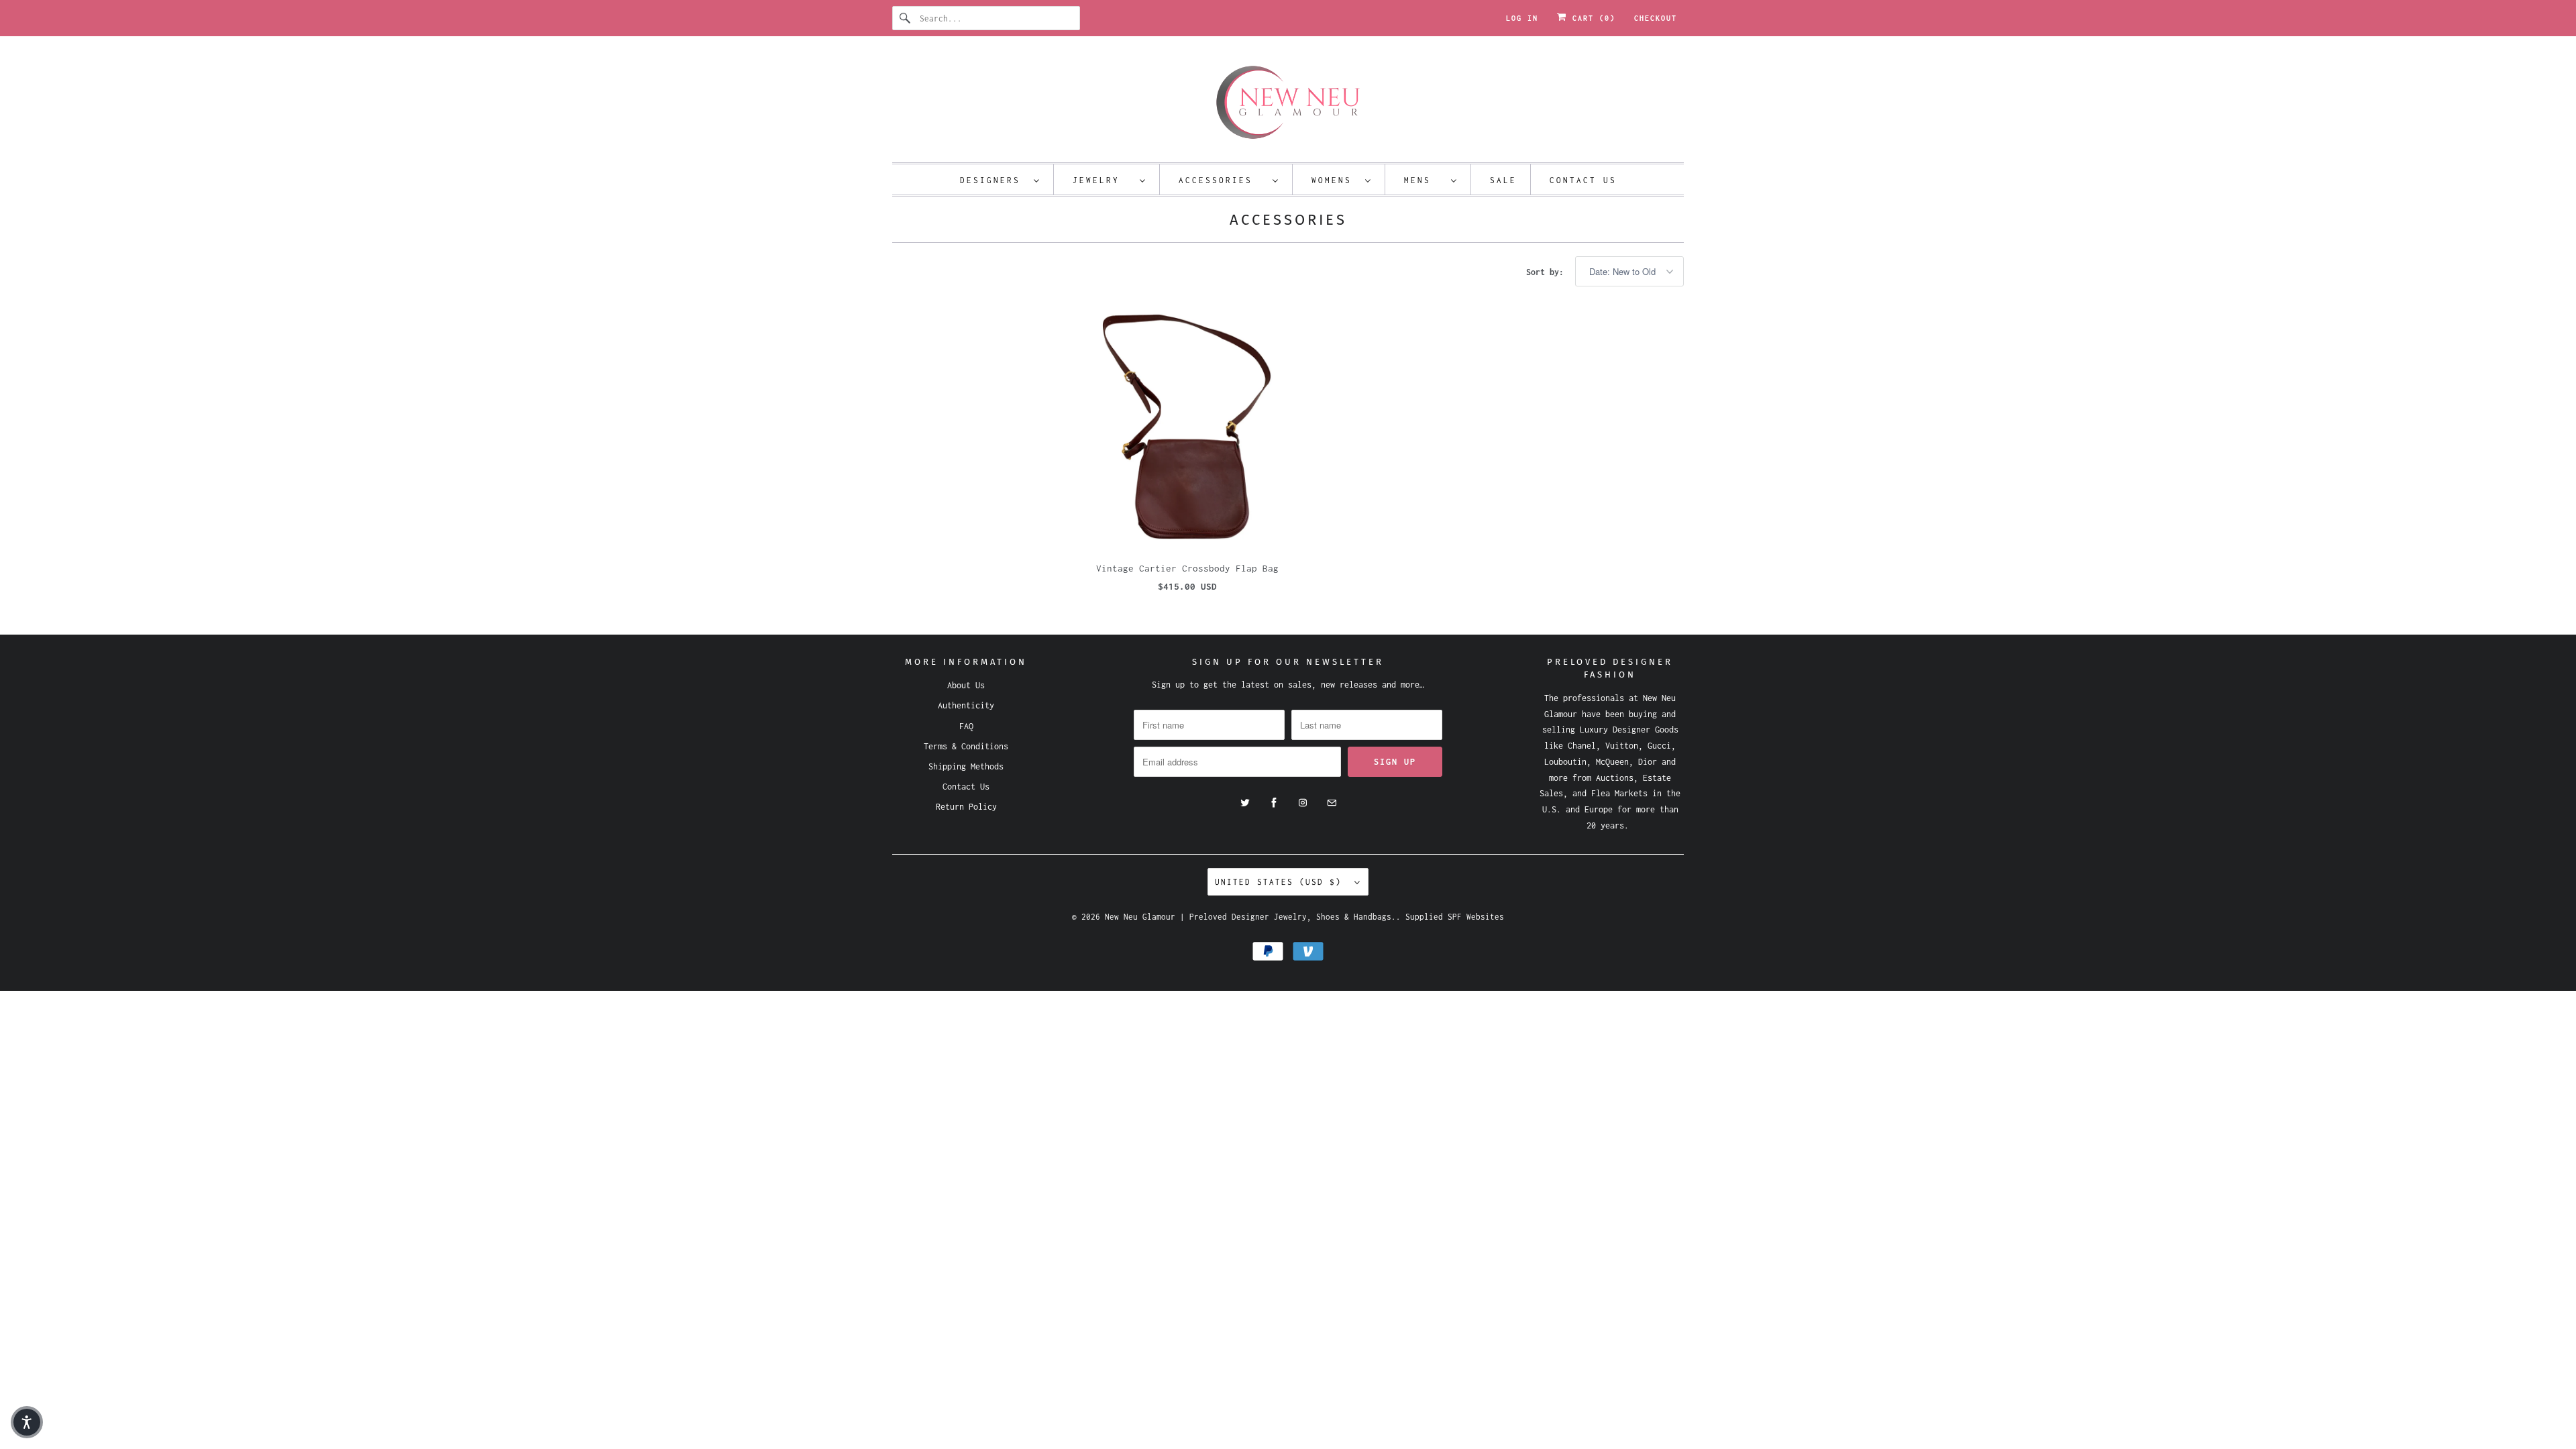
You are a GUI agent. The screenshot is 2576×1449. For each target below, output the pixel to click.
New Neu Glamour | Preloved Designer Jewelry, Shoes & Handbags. (1250, 917)
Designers (994, 180)
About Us (966, 685)
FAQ (966, 726)
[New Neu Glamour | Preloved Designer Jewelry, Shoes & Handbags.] (1288, 103)
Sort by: (1547, 272)
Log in (1522, 18)
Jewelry (1103, 180)
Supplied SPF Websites (1455, 917)
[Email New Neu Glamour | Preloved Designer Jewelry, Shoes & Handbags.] (1332, 803)
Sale (1503, 180)
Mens (1424, 180)
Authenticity (966, 705)
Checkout (1656, 18)
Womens (1335, 180)
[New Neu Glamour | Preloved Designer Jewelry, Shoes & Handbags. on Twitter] (1245, 803)
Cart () (1591, 18)
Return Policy (966, 807)
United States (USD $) (1281, 882)
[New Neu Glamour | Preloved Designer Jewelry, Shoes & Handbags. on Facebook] (1274, 803)
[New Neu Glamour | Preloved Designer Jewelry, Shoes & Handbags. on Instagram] (1303, 803)
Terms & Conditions (966, 746)
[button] (27, 1422)
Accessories (1222, 180)
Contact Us (1583, 180)
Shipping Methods (966, 766)
